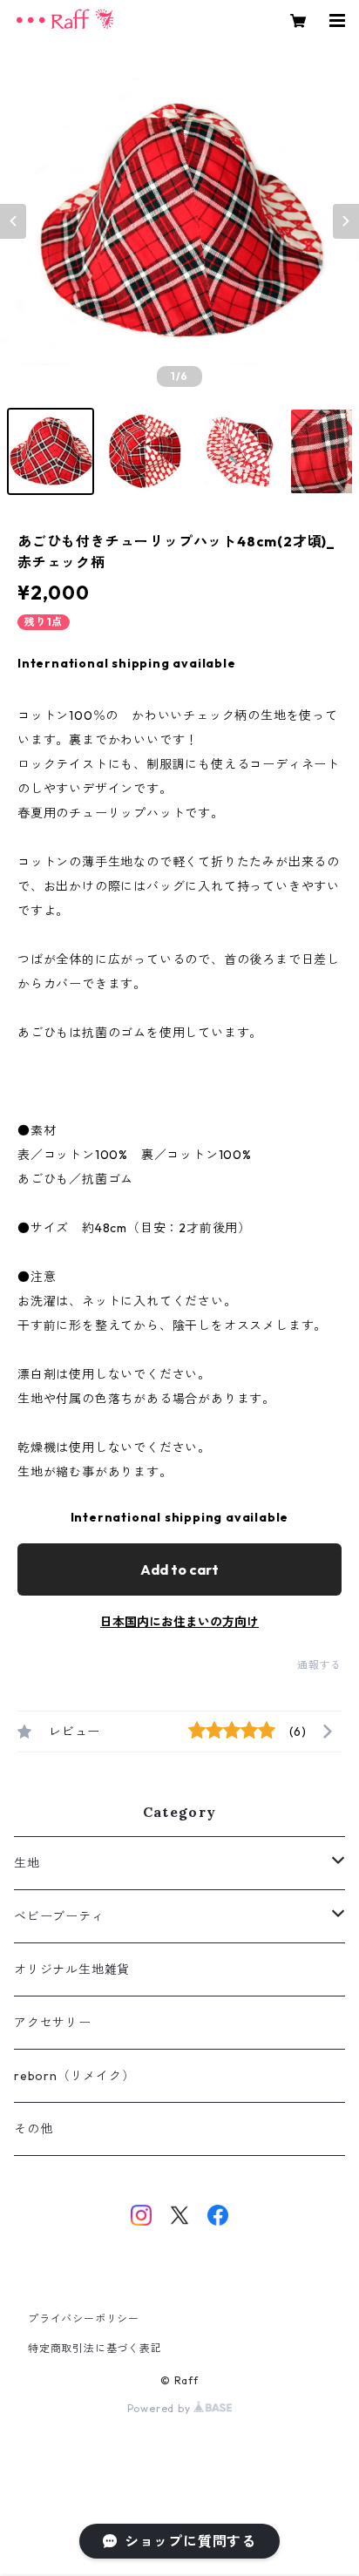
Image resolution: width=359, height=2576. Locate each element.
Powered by (161, 2408)
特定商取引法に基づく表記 (95, 2348)
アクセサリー (53, 2023)
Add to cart (179, 1569)
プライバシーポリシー (84, 2318)
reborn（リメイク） (75, 2076)
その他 (33, 2129)
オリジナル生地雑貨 (72, 1969)
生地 (27, 1863)
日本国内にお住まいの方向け (179, 1622)
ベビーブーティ (59, 1916)
